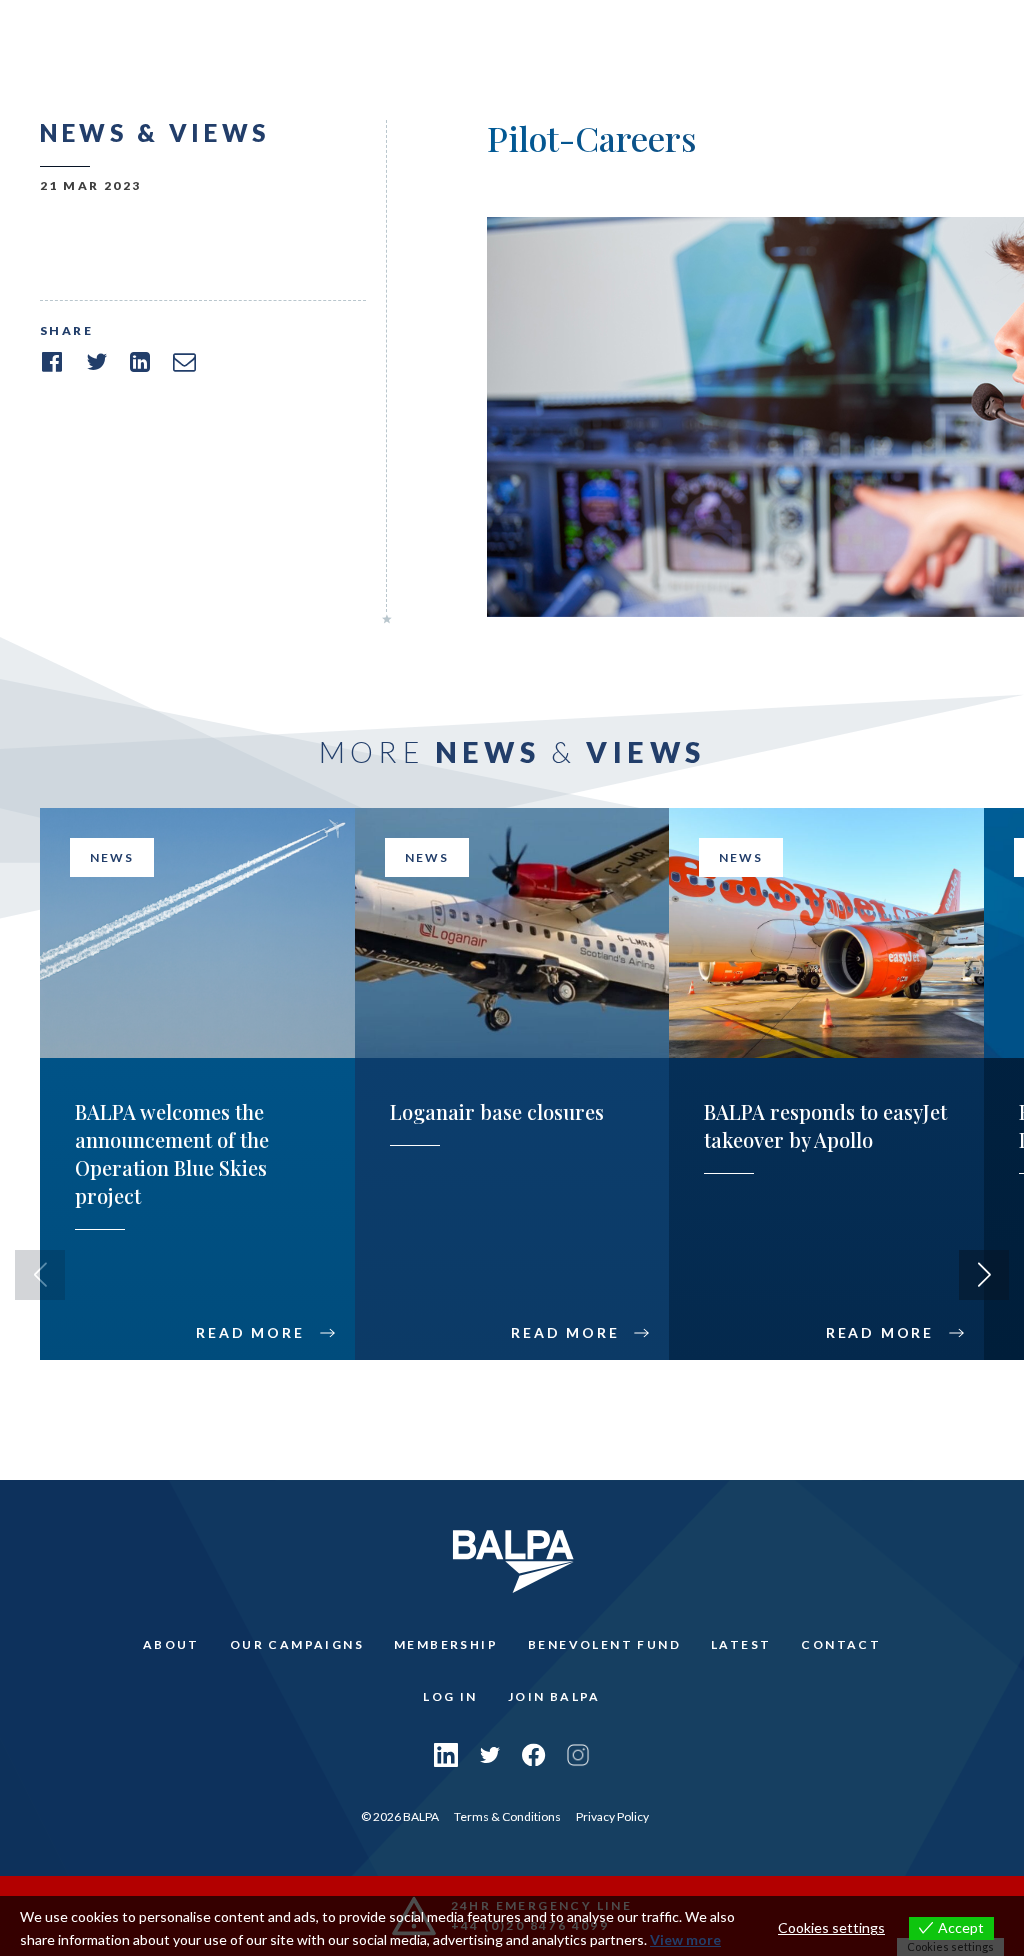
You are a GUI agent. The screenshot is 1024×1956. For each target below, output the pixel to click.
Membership (446, 1644)
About (171, 1644)
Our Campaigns (297, 1644)
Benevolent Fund (604, 1644)
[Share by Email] (184, 362)
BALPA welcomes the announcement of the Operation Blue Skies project (172, 1153)
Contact (841, 1644)
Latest (741, 1644)
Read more (250, 1333)
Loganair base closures (497, 1111)
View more (685, 1939)
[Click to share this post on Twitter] (96, 362)
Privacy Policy (612, 1816)
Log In (450, 1696)
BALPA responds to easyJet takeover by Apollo (825, 1125)
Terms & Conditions (507, 1816)
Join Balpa (554, 1696)
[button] (984, 1275)
